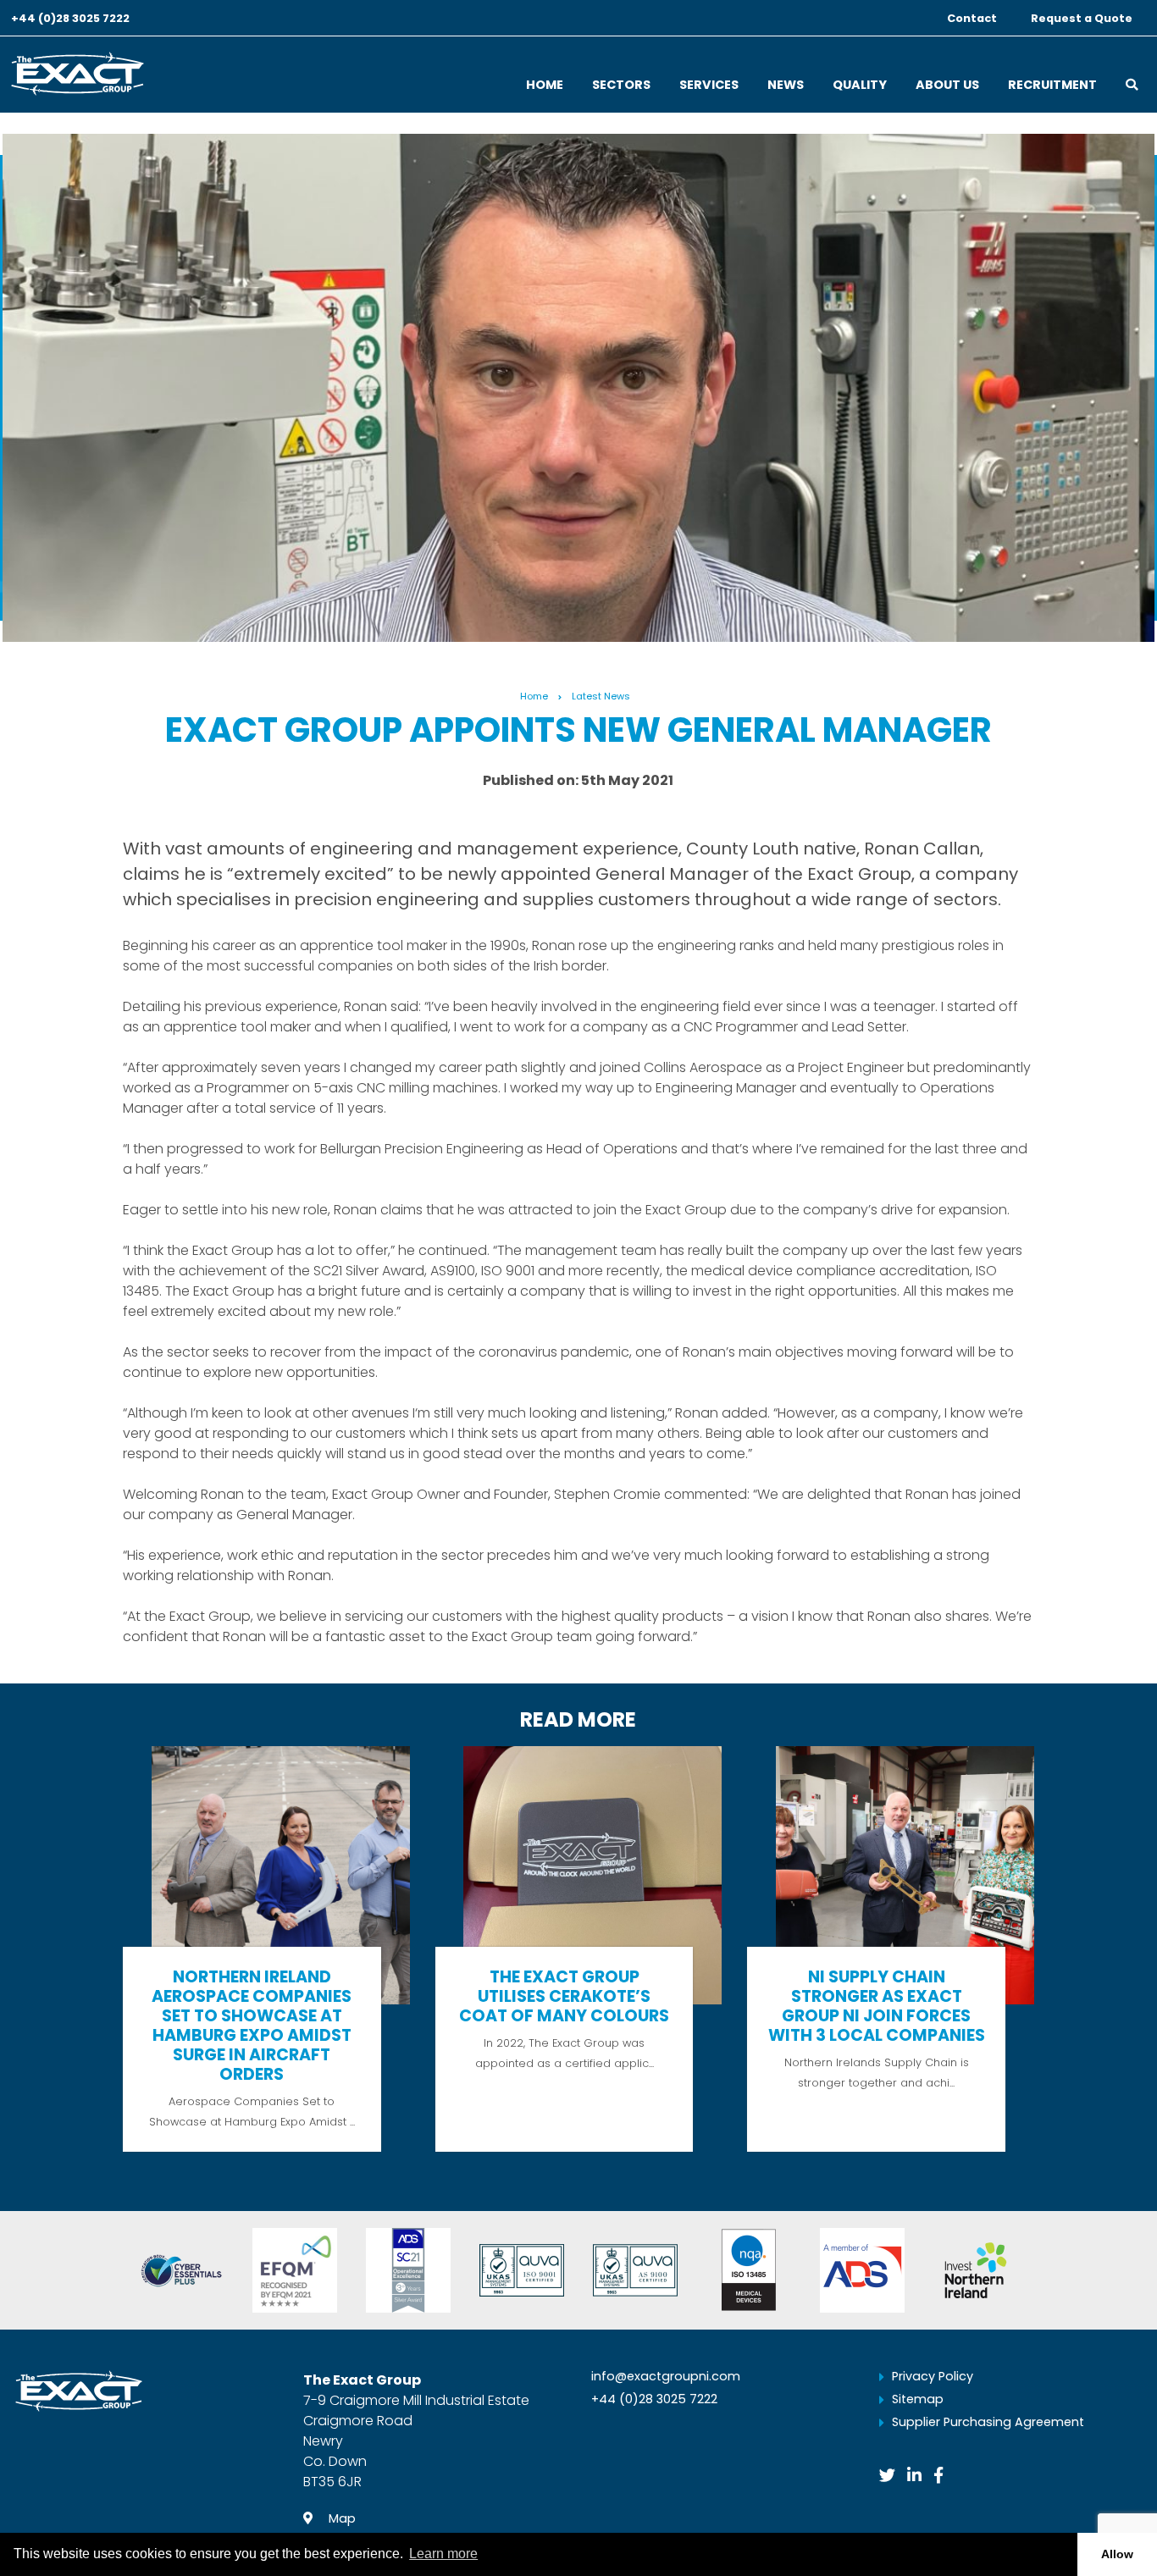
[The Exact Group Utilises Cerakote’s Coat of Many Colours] (579, 1949)
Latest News (601, 696)
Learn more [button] (443, 2554)
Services (709, 86)
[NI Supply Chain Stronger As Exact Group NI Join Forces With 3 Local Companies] (891, 1949)
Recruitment (1052, 86)
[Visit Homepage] (78, 72)
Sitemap (918, 2399)
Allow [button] (1117, 2554)
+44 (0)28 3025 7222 (70, 19)
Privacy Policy (933, 2376)
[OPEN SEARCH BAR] (1132, 80)
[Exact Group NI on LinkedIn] (914, 2476)
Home (545, 86)
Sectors (621, 86)
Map (340, 2518)
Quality (860, 86)
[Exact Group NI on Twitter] (887, 2476)
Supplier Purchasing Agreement (988, 2422)
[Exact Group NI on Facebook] (938, 2476)
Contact (972, 19)
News (786, 86)
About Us (947, 86)
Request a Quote (1082, 19)
